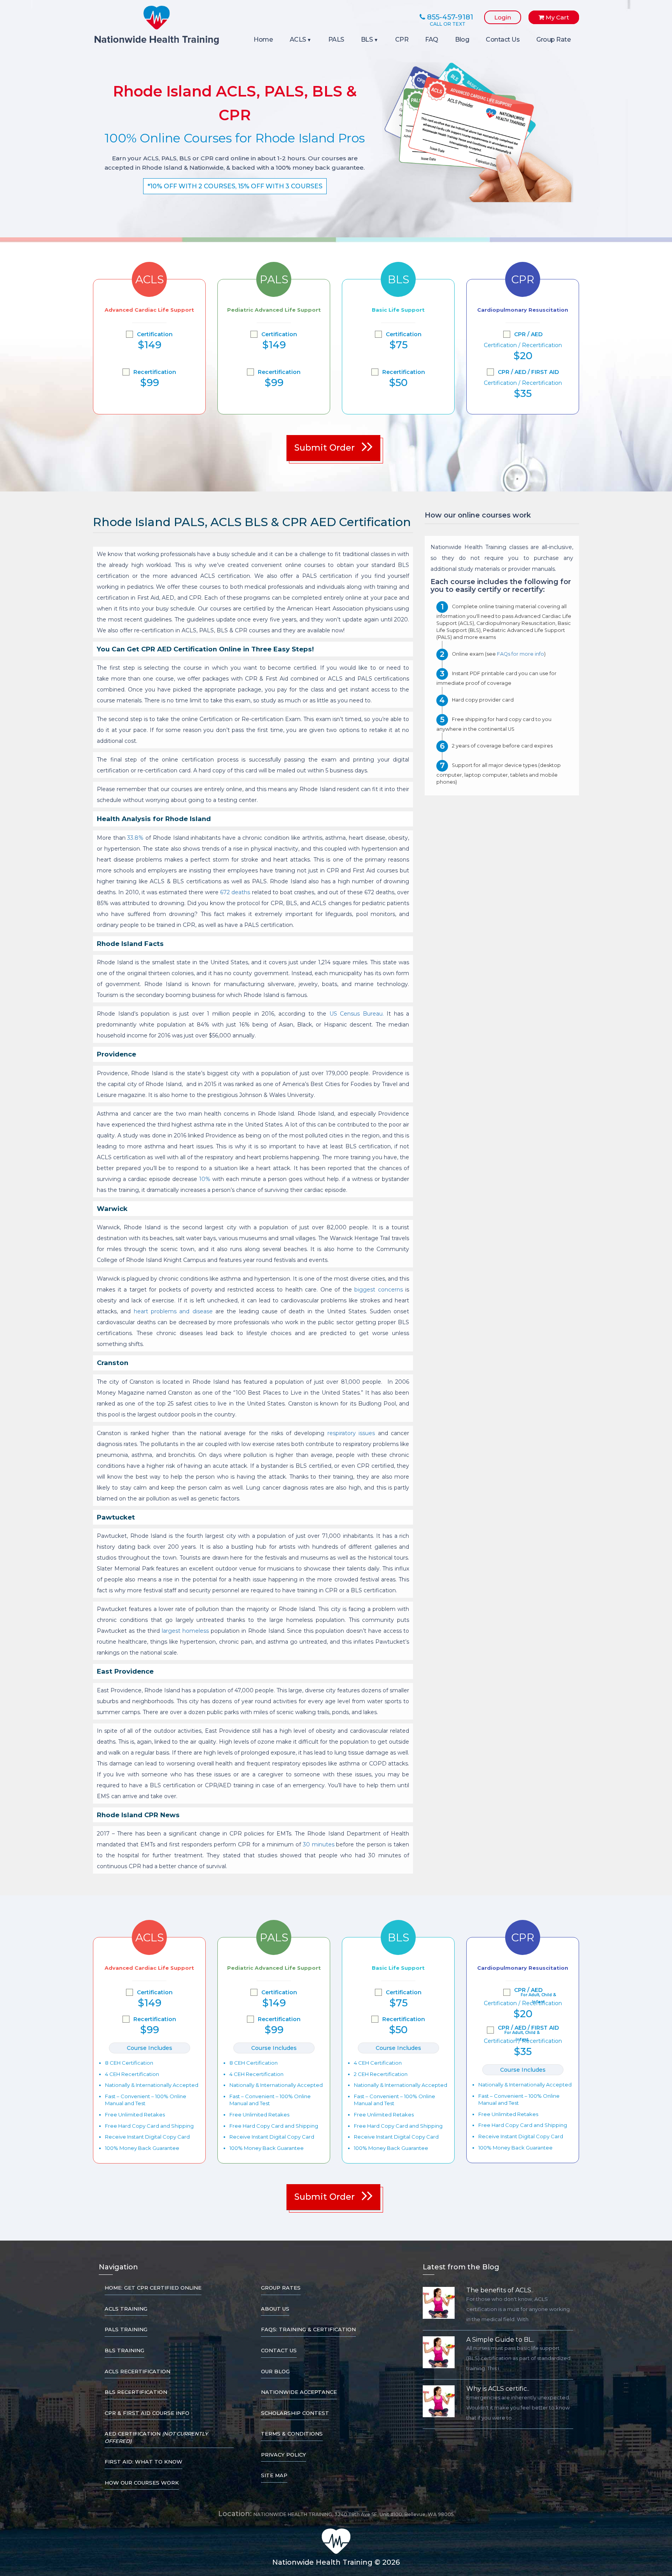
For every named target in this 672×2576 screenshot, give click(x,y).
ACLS (298, 39)
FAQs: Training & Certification (308, 2329)
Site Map (274, 2475)
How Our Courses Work (142, 2483)
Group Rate (553, 39)
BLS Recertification (136, 2392)
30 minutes (319, 1844)
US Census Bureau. (357, 1014)
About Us (275, 2309)
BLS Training (124, 2350)
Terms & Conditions (292, 2434)
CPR (402, 39)
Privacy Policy (283, 2455)
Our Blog (275, 2371)
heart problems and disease (173, 1311)
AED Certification (156, 2437)
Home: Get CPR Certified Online (153, 2288)
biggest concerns (379, 1290)
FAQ (432, 39)
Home (263, 39)
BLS (367, 39)
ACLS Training (126, 2309)
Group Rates (281, 2288)
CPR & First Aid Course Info (147, 2413)
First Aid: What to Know (143, 2462)
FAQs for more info (521, 654)
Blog (462, 39)
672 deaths (235, 892)
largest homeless (185, 1631)
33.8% (135, 838)
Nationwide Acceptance (299, 2392)
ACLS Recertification (137, 2371)
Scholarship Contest (295, 2413)
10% (205, 1179)
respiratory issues (351, 1433)
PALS (336, 39)
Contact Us (503, 39)
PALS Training (126, 2329)
